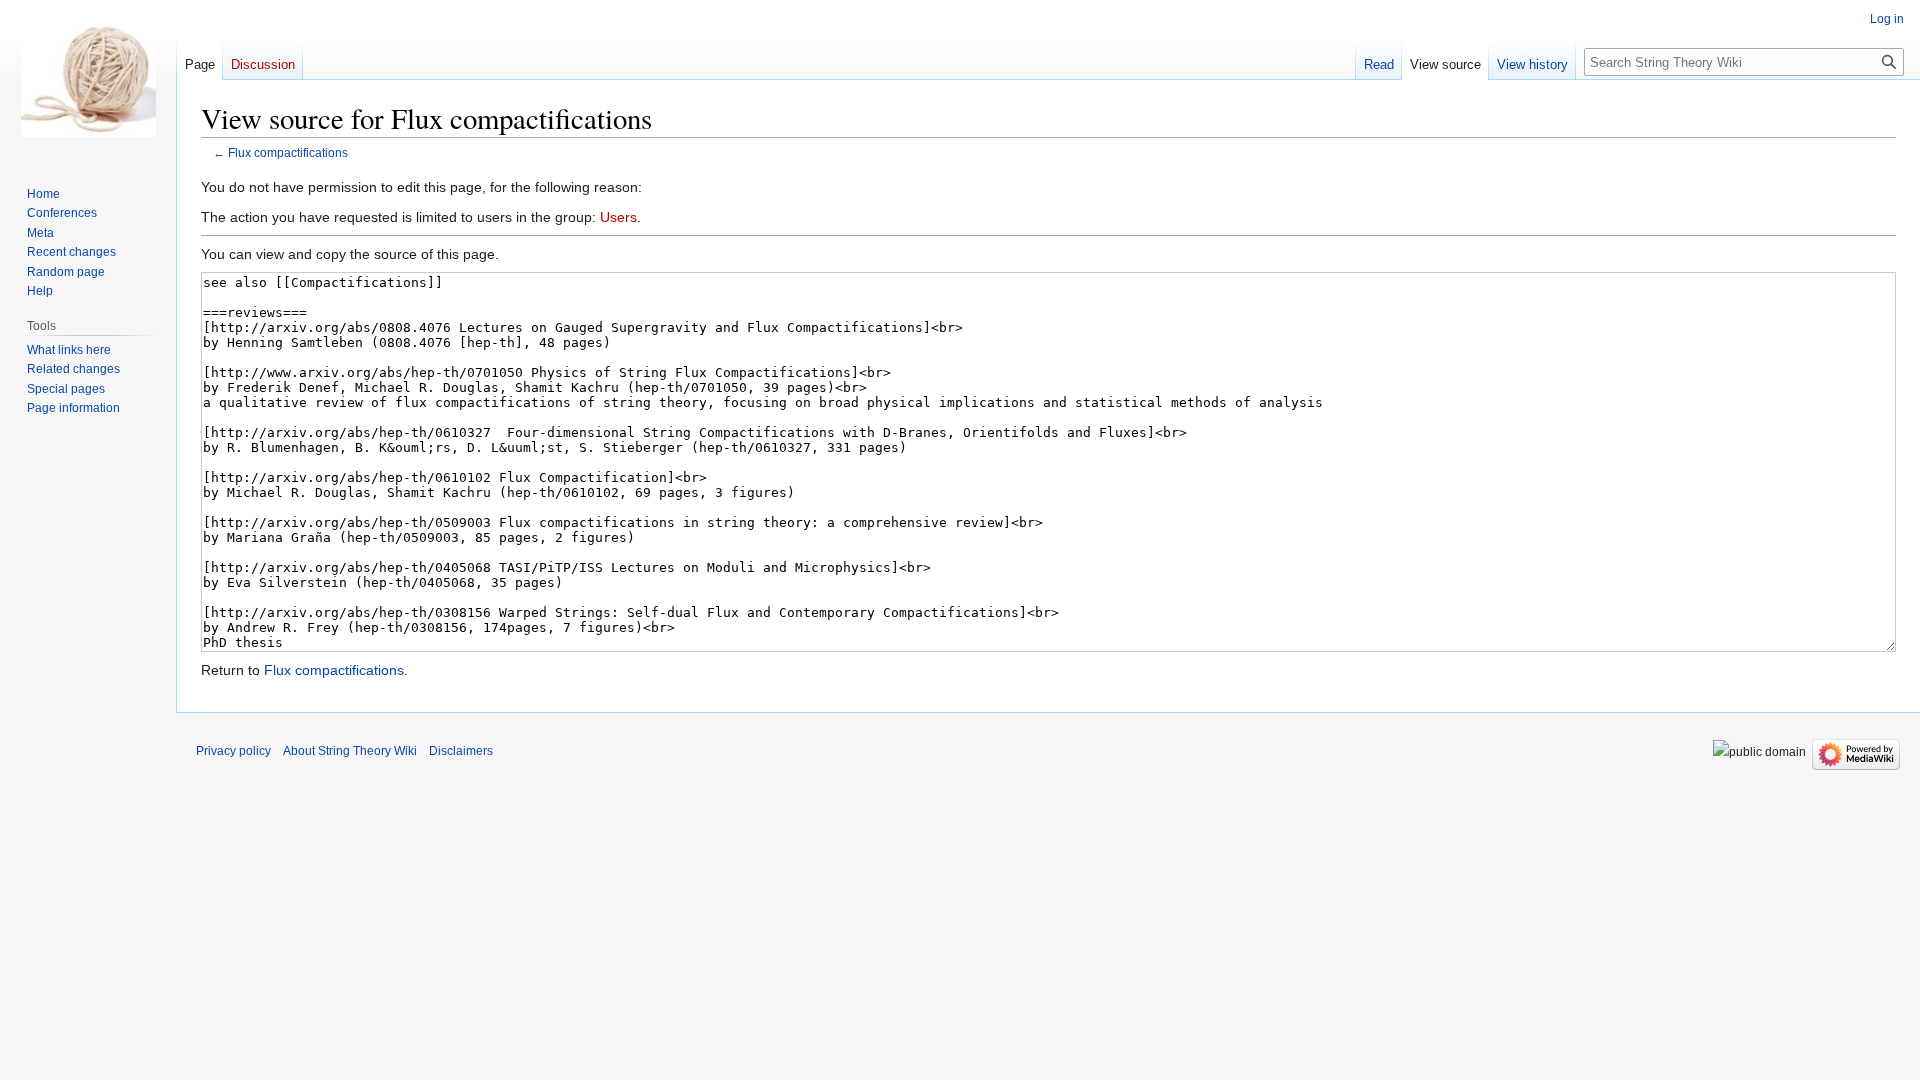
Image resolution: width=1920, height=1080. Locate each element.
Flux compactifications (288, 152)
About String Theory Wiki (350, 751)
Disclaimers (461, 751)
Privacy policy (233, 751)
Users (618, 217)
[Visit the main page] (88, 80)
